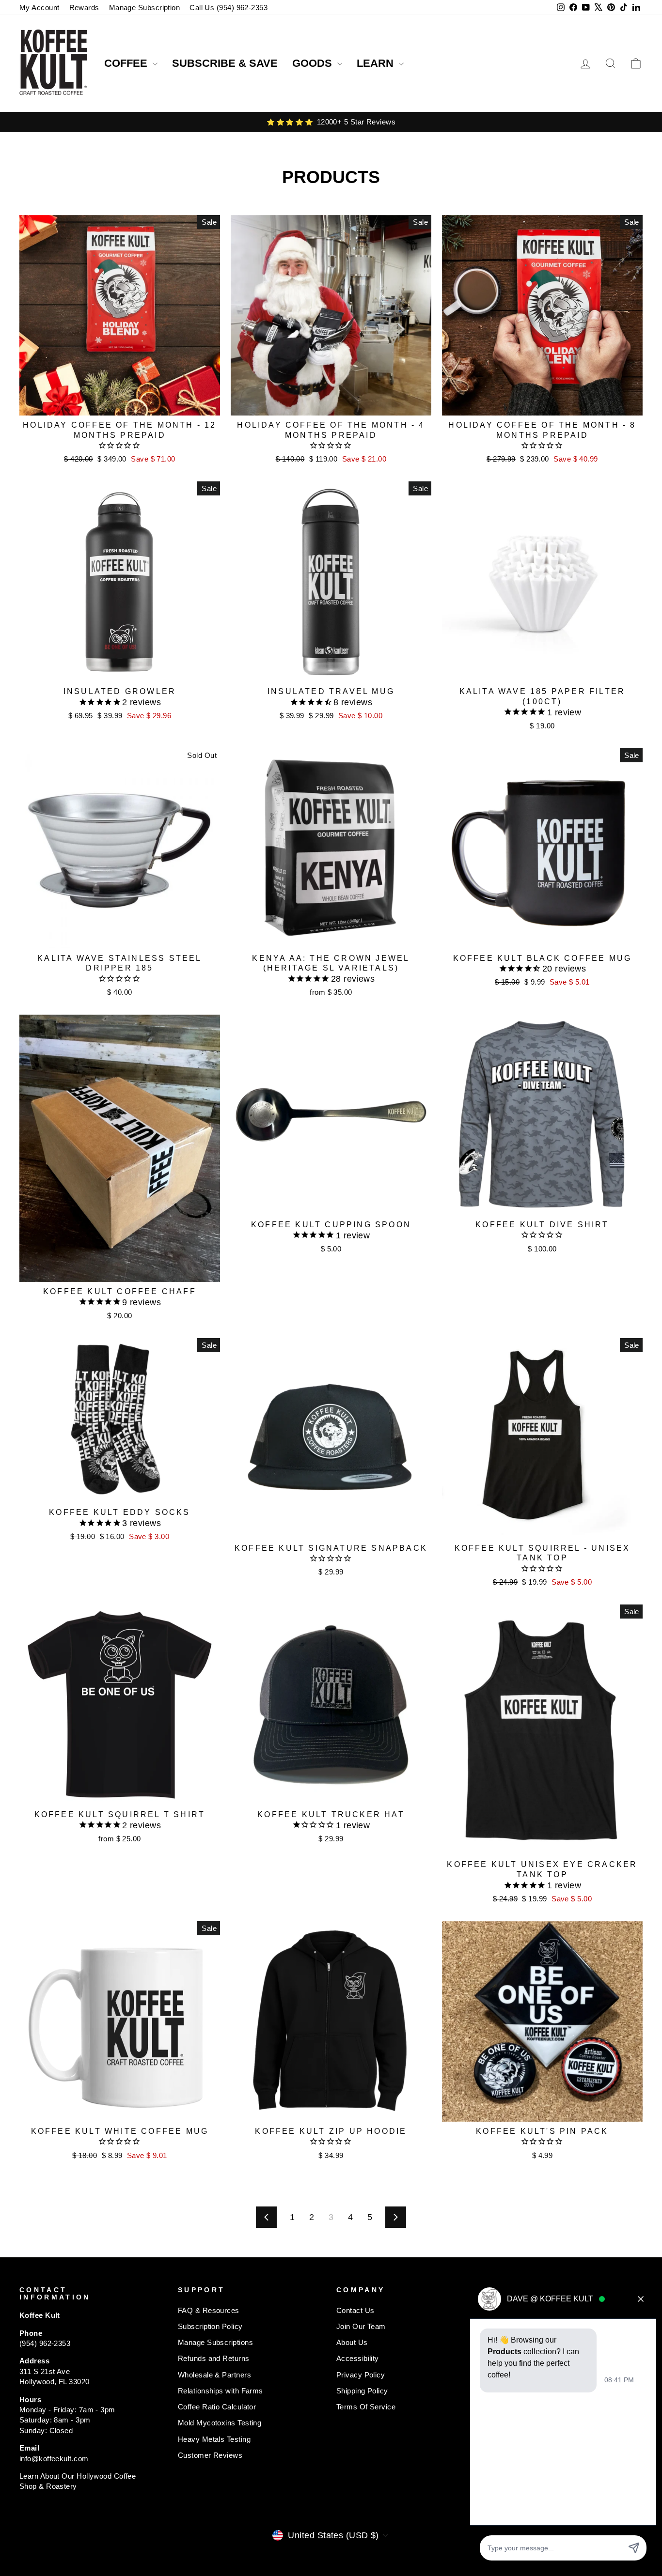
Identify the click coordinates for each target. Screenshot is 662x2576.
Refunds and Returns (214, 2358)
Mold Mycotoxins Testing (220, 2423)
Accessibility (358, 2358)
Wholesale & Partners (214, 2375)
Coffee (127, 63)
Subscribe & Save (225, 63)
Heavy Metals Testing (214, 2439)
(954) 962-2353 (45, 2343)
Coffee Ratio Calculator (217, 2407)
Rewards (84, 8)
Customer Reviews (210, 2455)
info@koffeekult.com (54, 2459)
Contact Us (355, 2310)
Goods (314, 63)
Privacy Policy (361, 2375)
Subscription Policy (210, 2326)
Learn (377, 63)
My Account (39, 8)
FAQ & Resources (209, 2310)
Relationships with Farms (221, 2391)
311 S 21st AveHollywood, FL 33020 (55, 2376)
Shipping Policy (362, 2391)
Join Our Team (361, 2326)
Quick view (120, 404)
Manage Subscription (145, 8)
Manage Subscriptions (215, 2342)
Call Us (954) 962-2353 (229, 8)
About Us (352, 2342)
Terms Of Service (366, 2407)
